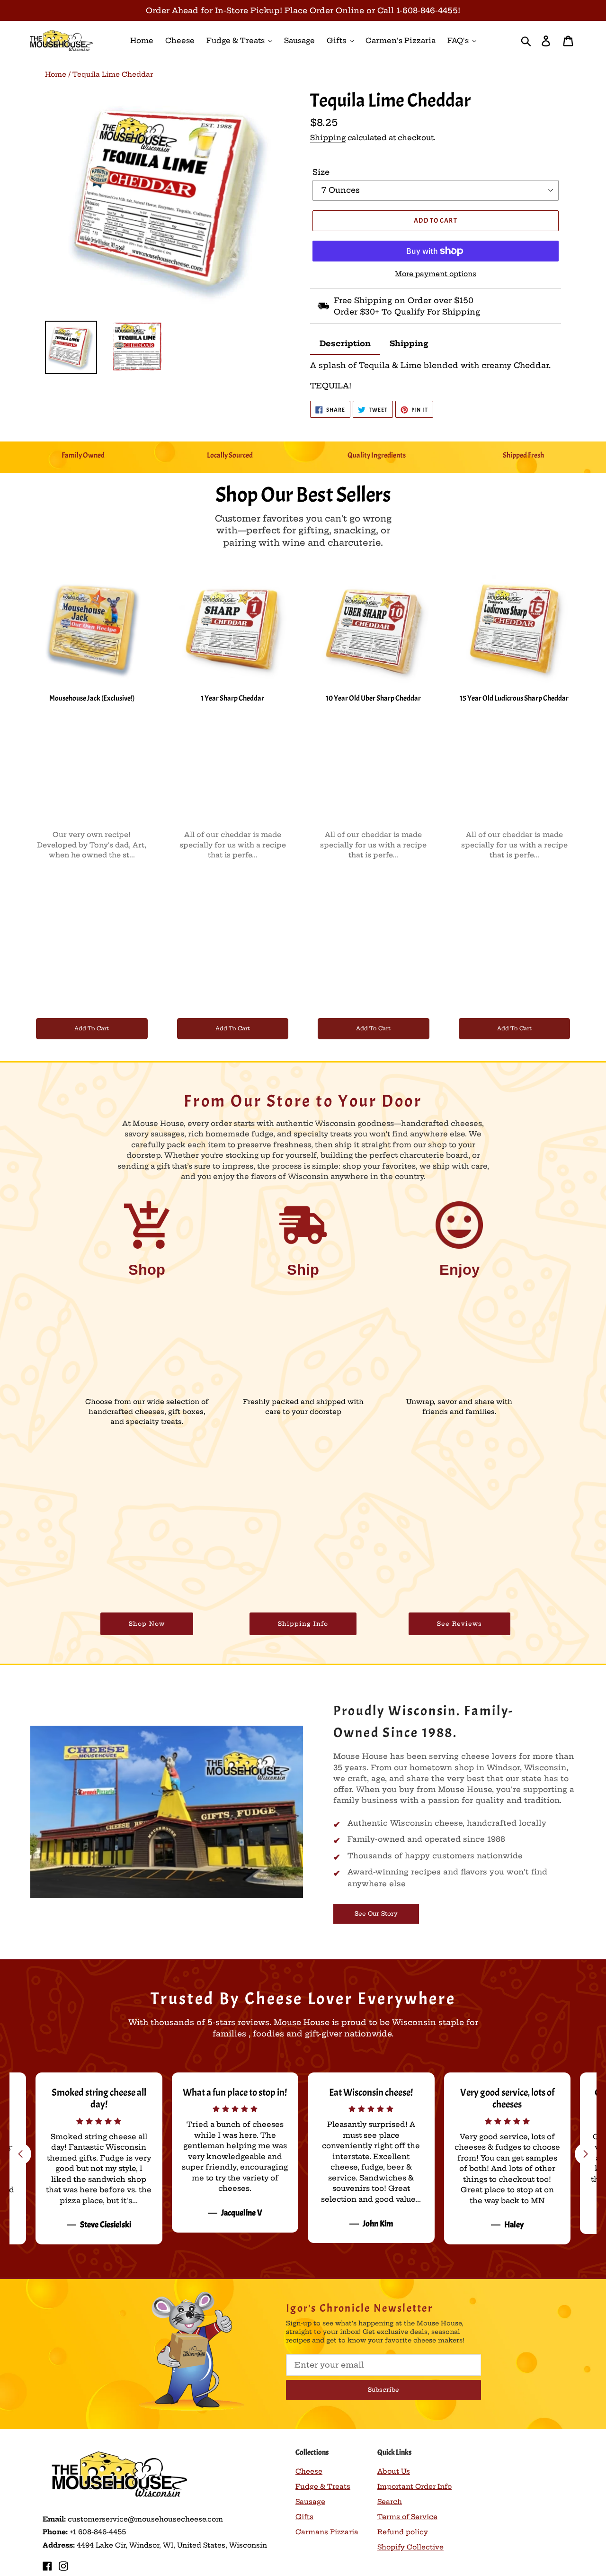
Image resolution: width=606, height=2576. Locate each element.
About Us (394, 2471)
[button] (586, 2154)
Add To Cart (92, 1028)
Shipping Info (303, 1624)
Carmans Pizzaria (327, 2532)
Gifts (304, 2517)
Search (390, 2502)
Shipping (328, 138)
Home (56, 74)
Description (345, 343)
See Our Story (376, 1914)
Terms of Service (407, 2517)
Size (321, 172)
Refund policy (403, 2532)
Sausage (310, 2502)
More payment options (436, 274)
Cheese (309, 2471)
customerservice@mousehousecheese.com (145, 2519)
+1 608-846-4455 (98, 2532)
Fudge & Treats (323, 2486)
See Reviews (459, 1624)
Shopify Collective (410, 2547)
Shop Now (147, 1624)
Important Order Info (414, 2486)
